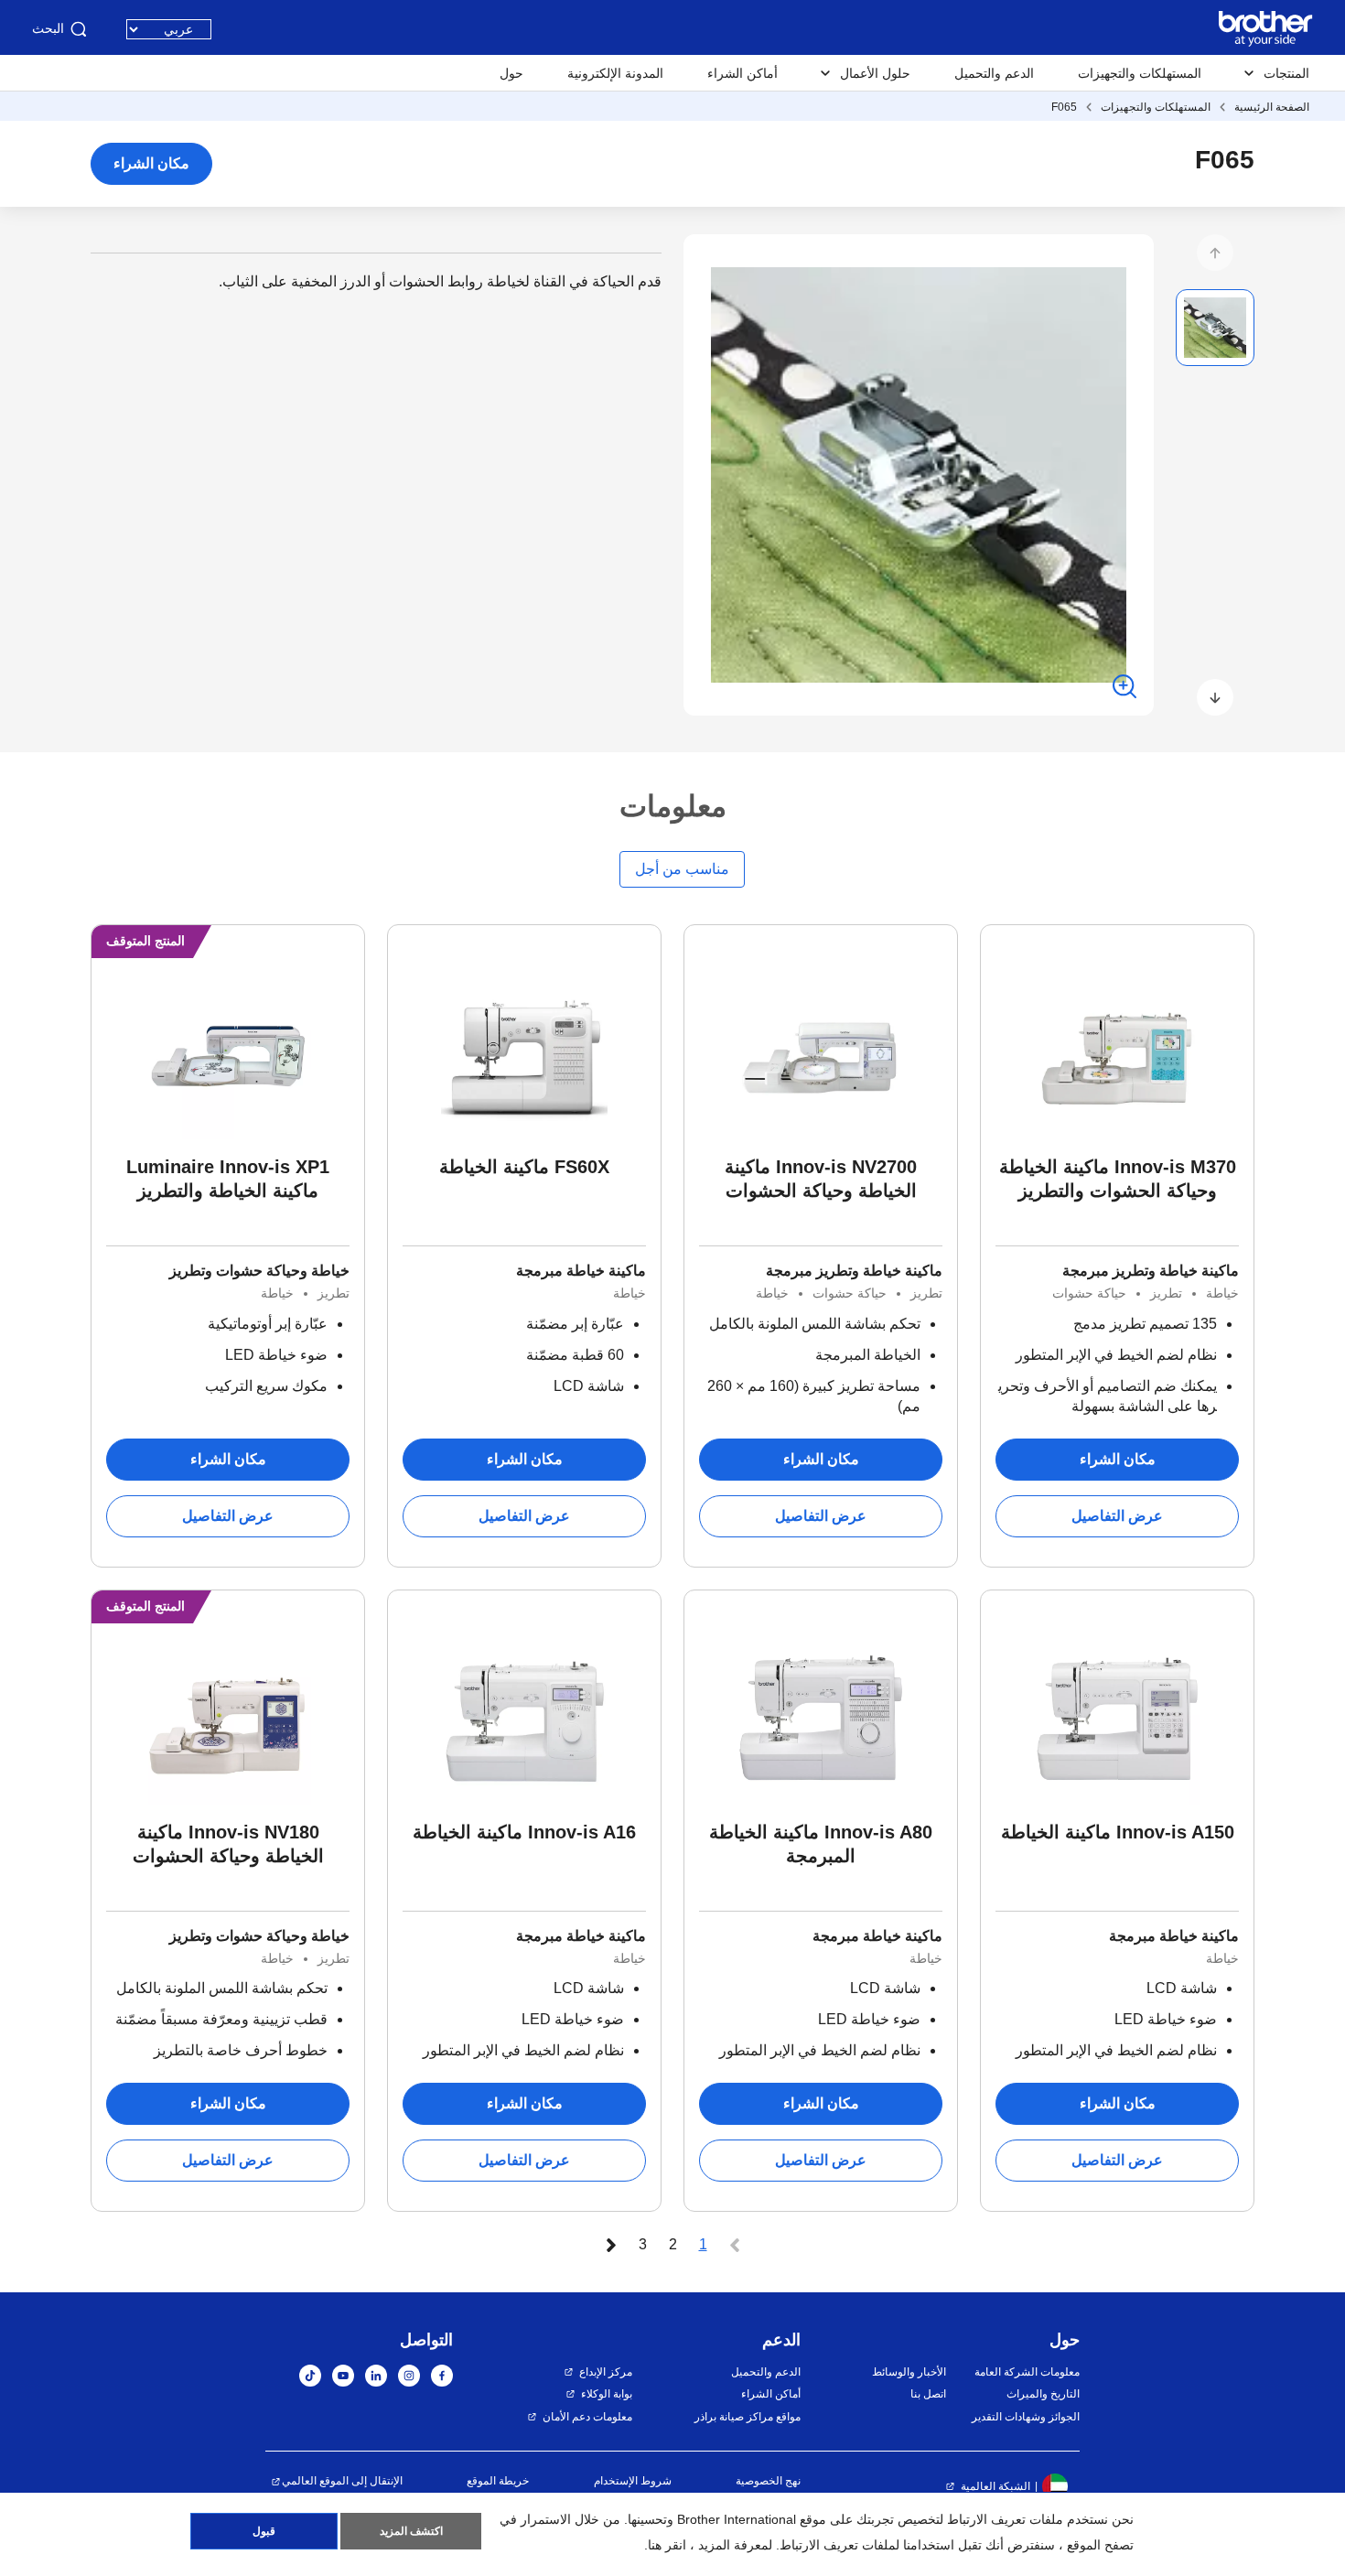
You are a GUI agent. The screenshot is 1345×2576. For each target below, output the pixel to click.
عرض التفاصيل (1117, 1516)
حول (511, 73)
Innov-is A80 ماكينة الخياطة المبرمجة (821, 1844)
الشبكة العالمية (995, 2486)
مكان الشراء (151, 163)
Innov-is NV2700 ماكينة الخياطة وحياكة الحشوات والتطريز (821, 1180)
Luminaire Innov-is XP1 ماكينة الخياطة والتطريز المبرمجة (228, 1180)
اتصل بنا (928, 2394)
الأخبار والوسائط (909, 2372)
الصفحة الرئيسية (1272, 107)
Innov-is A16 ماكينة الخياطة (524, 1832)
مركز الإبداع (606, 2372)
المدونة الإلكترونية (615, 73)
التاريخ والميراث (1043, 2394)
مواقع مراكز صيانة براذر (748, 2417)
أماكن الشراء (742, 73)
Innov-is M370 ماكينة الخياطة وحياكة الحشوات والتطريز (1118, 1179)
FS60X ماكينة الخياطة (524, 1167)
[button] (1215, 253)
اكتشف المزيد (411, 2531)
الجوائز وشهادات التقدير (1026, 2417)
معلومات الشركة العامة (1027, 2372)
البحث (48, 28)
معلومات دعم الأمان (587, 2417)
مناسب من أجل (682, 869)
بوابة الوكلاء (607, 2394)
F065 (1064, 107)
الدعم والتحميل (994, 73)
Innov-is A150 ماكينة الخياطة (1118, 1832)
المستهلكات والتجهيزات (1140, 73)
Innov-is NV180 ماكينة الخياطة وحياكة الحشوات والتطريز (228, 1845)
